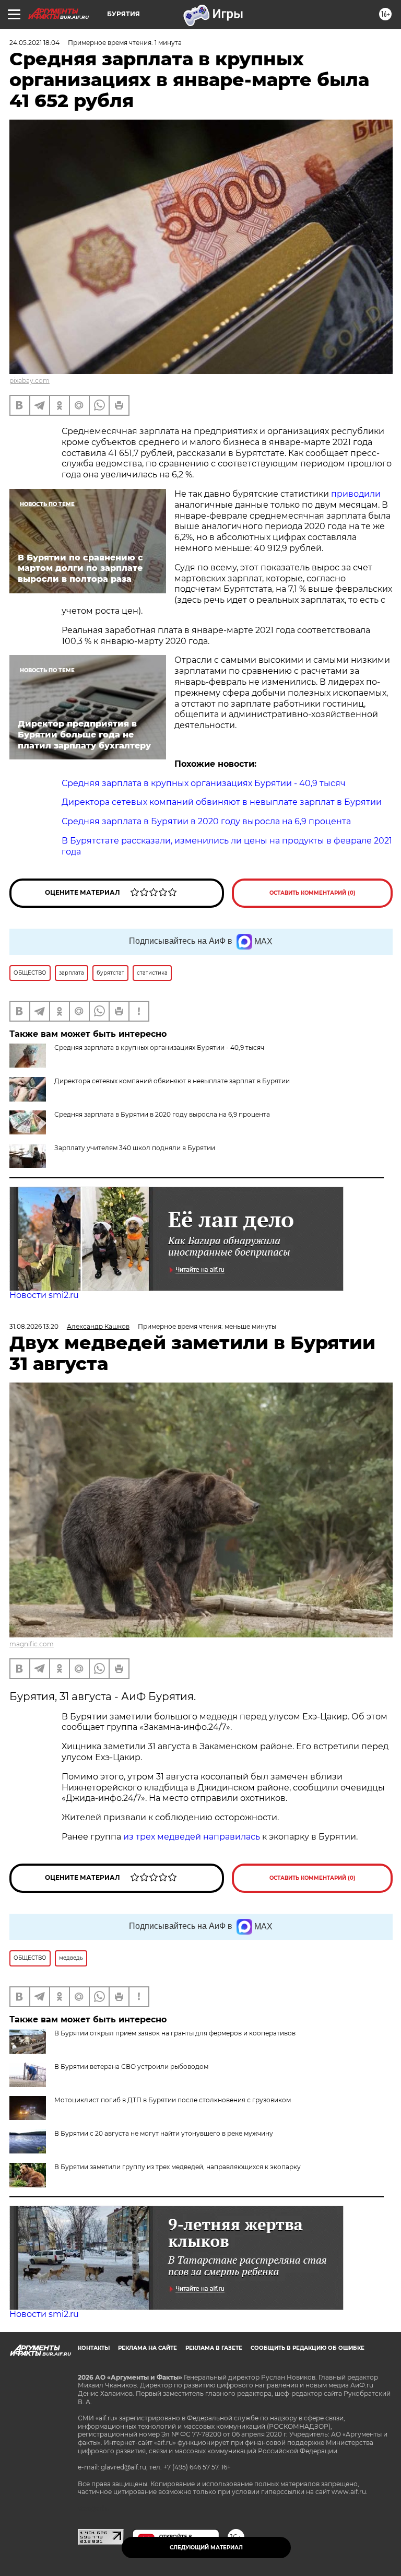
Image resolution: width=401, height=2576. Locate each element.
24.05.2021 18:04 (34, 43)
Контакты (94, 2348)
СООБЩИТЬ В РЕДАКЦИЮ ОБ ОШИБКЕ (308, 2348)
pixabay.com (30, 380)
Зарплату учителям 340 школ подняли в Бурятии (135, 1148)
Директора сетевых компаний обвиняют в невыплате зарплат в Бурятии (172, 1081)
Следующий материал (206, 2548)
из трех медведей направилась (193, 1837)
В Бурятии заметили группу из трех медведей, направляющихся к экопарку (178, 2167)
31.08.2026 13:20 (34, 1326)
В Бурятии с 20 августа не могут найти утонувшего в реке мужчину (164, 2133)
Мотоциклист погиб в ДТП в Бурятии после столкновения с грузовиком (173, 2100)
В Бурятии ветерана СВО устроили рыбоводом (131, 2066)
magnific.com (32, 1644)
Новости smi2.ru (44, 1295)
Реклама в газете (214, 2348)
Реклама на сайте (148, 2348)
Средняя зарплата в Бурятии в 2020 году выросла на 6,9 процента (162, 1114)
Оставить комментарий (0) (312, 893)
